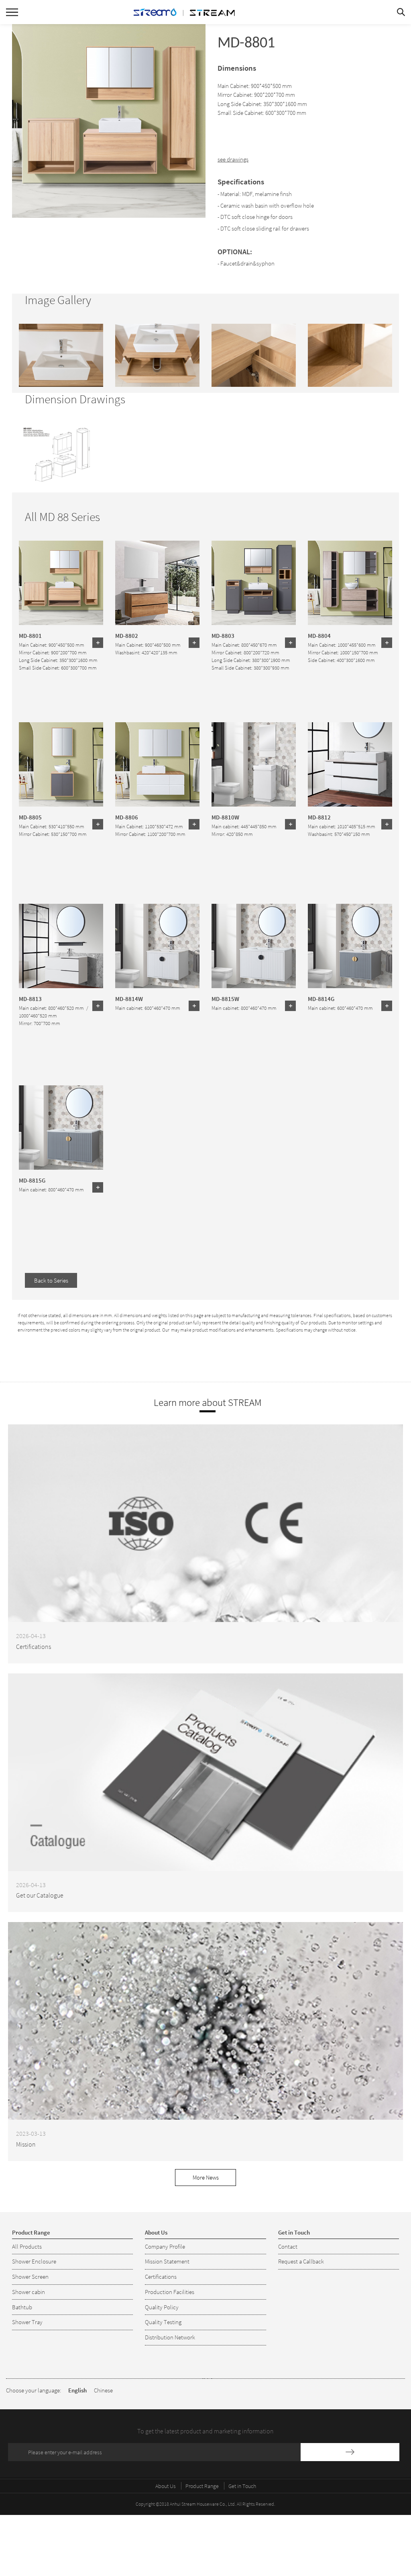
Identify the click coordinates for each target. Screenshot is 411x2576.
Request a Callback (301, 2261)
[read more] (98, 643)
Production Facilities (170, 2292)
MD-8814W (129, 999)
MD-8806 (127, 817)
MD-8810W (225, 817)
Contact (288, 2246)
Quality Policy (162, 2307)
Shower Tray (27, 2322)
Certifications (161, 2277)
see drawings (233, 159)
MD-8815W (225, 999)
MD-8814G (321, 999)
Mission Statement (167, 2261)
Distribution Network (170, 2337)
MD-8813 (30, 999)
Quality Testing (163, 2322)
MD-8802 (127, 635)
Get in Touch (242, 2486)
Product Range (202, 2486)
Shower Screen (30, 2277)
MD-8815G (32, 1180)
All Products (27, 2246)
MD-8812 (319, 817)
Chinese (103, 2390)
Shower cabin (28, 2292)
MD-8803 (223, 635)
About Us (166, 2486)
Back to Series (51, 1280)
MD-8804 (319, 635)
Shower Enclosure (34, 2261)
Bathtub (22, 2307)
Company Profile (165, 2246)
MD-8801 (30, 635)
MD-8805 (30, 817)
